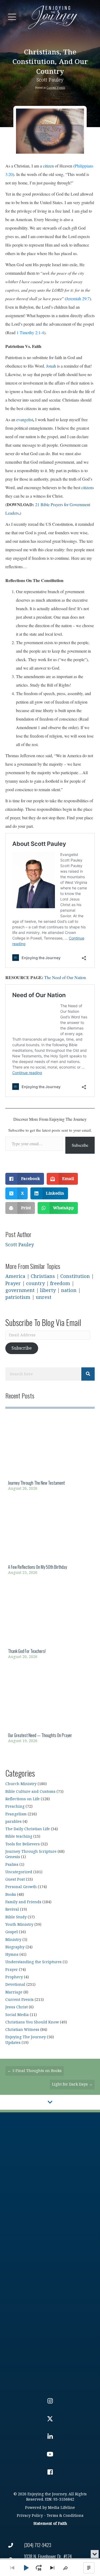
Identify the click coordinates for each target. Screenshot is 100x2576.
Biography (15, 1947)
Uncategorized (19, 1872)
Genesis (13, 1857)
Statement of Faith (50, 2524)
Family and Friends (23, 1902)
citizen (48, 166)
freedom (60, 1284)
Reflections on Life (23, 1799)
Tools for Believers (23, 1844)
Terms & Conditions (65, 2516)
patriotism (18, 1297)
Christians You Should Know (32, 2022)
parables (13, 1822)
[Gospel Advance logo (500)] (50, 2162)
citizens (88, 487)
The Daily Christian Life (28, 1829)
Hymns (12, 1955)
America (15, 1276)
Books (11, 1895)
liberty (48, 1291)
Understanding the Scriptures (33, 1962)
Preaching (15, 1806)
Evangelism (16, 1814)
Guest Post (15, 1879)
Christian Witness (22, 2030)
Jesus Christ (17, 2007)
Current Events (56, 88)
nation (69, 1291)
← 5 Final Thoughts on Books (35, 2071)
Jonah (51, 366)
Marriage (14, 1992)
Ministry (13, 1940)
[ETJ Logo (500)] (50, 2253)
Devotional (15, 1985)
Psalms (12, 1865)
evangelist (25, 419)
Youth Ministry (19, 1925)
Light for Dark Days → (72, 2084)
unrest (44, 1297)
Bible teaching (19, 1836)
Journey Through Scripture (31, 1852)
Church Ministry (21, 1784)
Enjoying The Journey (26, 2037)
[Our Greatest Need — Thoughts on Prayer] (50, 1707)
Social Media (17, 2015)
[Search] (88, 1374)
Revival (12, 1909)
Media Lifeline (61, 2508)
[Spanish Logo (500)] (50, 2343)
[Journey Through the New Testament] (50, 1455)
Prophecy (14, 1977)
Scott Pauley (50, 80)
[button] (12, 17)
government (20, 1291)
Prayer (13, 1284)
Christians (43, 1276)
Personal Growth (21, 1887)
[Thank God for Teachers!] (50, 1623)
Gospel (12, 1932)
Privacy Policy (30, 2516)
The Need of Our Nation (65, 977)
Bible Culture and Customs (30, 1792)
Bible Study (16, 1917)
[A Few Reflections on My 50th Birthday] (50, 1539)
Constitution (75, 1276)
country (35, 1284)
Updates (13, 2043)
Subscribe (80, 1145)
